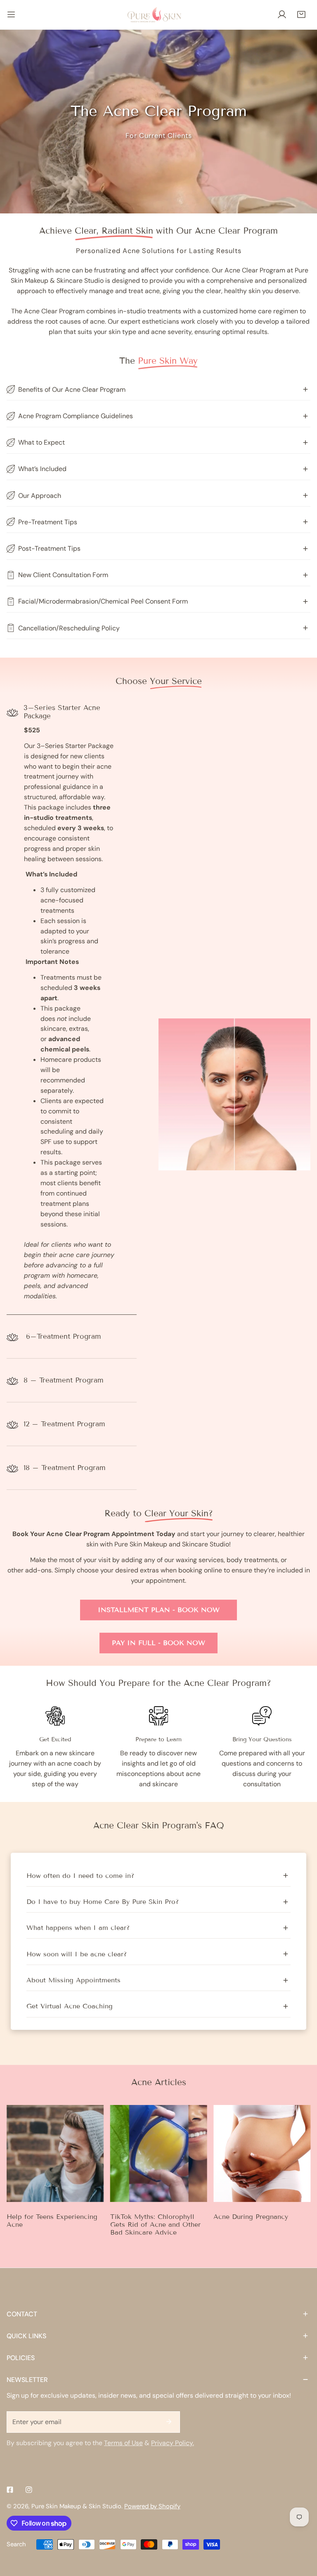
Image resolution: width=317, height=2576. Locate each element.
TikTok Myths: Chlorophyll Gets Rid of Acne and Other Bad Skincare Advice (155, 2224)
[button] (301, 15)
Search (16, 2544)
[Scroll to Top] (302, 2532)
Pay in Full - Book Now (158, 1643)
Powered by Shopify (152, 2506)
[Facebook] (10, 2490)
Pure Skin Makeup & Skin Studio (76, 2506)
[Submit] (169, 2422)
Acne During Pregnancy (251, 2217)
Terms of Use (123, 2443)
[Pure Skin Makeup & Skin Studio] (158, 14)
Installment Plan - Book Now (159, 1610)
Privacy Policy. (173, 2443)
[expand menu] (11, 15)
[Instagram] (29, 2490)
